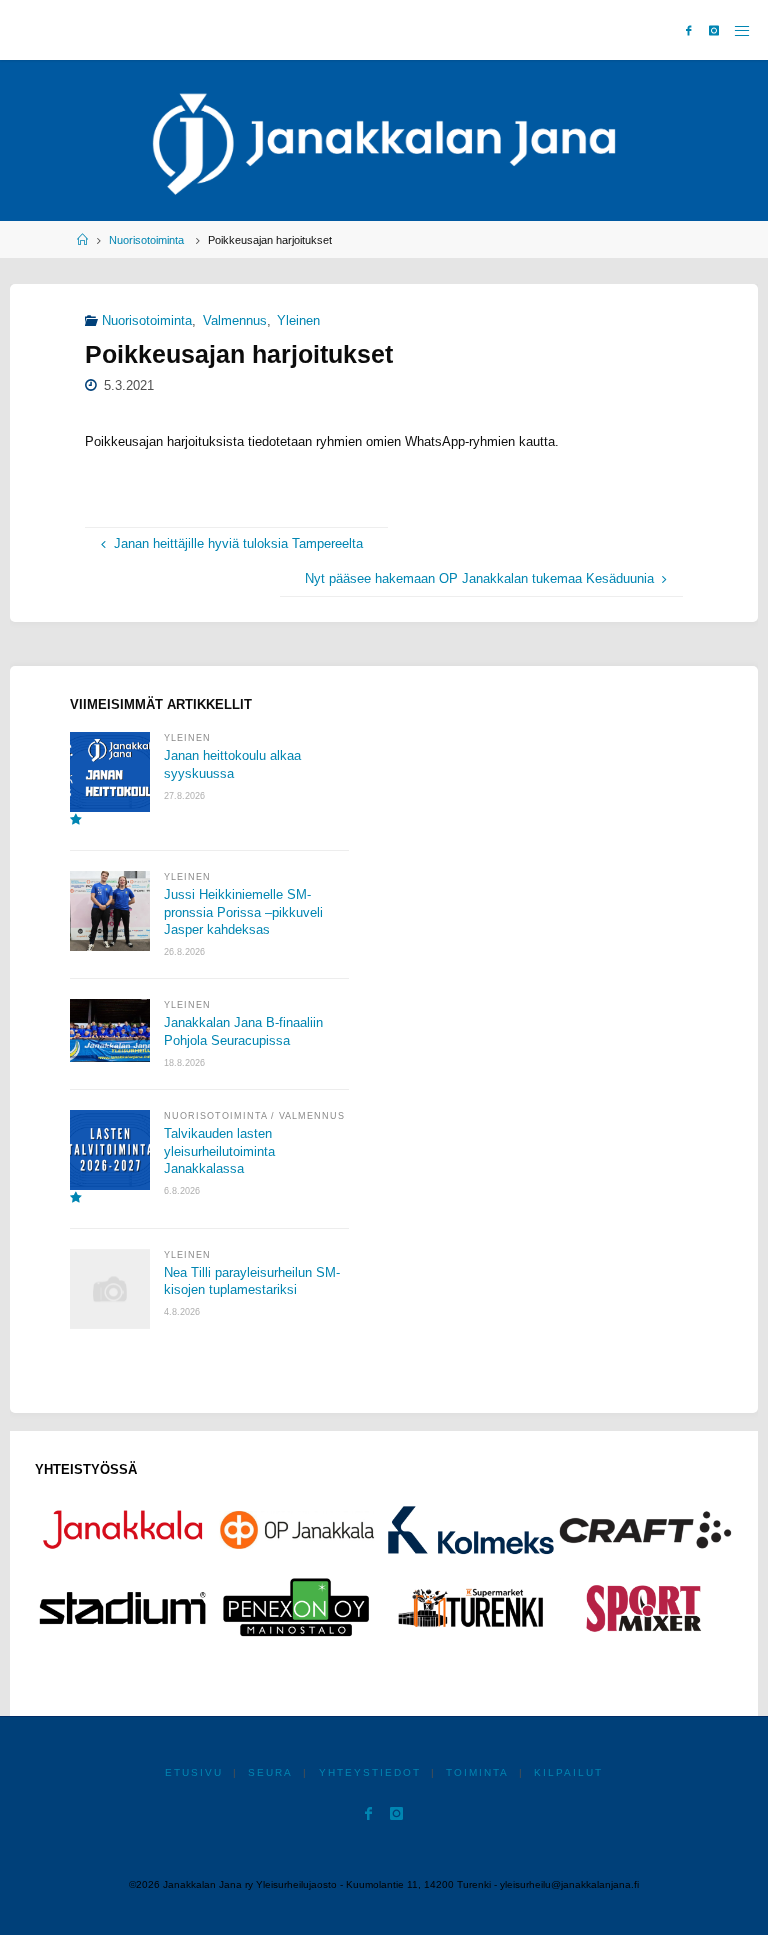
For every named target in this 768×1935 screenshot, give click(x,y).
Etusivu (194, 1772)
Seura (270, 1772)
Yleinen (298, 321)
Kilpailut (568, 1772)
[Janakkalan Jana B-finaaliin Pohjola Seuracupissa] (110, 1030)
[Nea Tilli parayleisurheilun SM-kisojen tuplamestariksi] (110, 1289)
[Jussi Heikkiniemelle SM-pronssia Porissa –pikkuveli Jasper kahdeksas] (110, 911)
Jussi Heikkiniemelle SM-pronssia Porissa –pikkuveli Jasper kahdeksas (243, 912)
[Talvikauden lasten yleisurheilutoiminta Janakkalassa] (110, 1157)
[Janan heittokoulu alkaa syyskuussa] (110, 779)
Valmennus (235, 321)
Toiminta (477, 1772)
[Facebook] (688, 30)
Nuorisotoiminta (146, 240)
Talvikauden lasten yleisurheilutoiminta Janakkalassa (219, 1151)
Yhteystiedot (370, 1772)
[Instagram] (714, 30)
